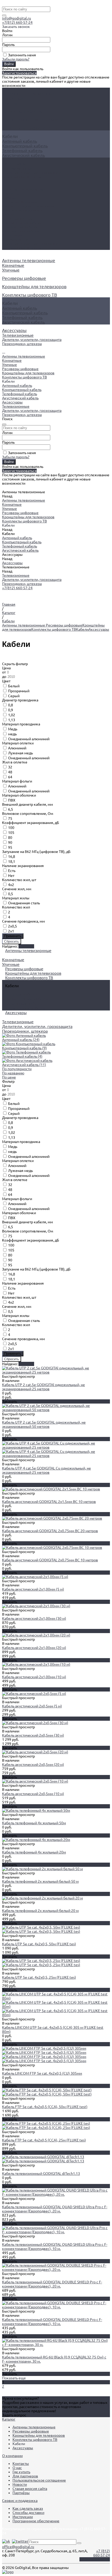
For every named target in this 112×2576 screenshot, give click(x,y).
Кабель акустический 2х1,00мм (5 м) (33, 1589)
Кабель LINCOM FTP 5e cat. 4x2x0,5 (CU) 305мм (42, 2073)
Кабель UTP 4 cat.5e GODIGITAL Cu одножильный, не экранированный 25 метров (46, 1470)
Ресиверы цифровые (20, 202)
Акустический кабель (23, 155)
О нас (17, 2468)
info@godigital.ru (17, 18)
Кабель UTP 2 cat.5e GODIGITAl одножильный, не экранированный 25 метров (43, 1387)
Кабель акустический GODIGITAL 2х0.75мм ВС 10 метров (50, 1560)
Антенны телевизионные (24, 189)
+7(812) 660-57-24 (17, 22)
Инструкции (23, 2517)
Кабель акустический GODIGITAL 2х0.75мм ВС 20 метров (50, 1531)
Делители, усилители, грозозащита (32, 173)
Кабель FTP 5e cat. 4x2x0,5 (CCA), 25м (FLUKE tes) (44, 2140)
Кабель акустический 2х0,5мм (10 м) (33, 1794)
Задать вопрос (14, 2415)
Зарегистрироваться (19, 73)
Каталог (9, 2419)
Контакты (21, 2464)
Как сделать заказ (28, 2508)
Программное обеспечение (36, 2521)
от (4, 672)
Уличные (11, 103)
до (5, 677)
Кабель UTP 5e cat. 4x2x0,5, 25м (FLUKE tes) (39, 1977)
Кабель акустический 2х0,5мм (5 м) (32, 1706)
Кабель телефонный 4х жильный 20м (34, 1852)
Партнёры (21, 2493)
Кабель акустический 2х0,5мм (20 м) (33, 1765)
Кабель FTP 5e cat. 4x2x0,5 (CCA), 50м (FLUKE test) (45, 2107)
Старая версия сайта (30, 2489)
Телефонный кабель (22, 151)
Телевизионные (18, 168)
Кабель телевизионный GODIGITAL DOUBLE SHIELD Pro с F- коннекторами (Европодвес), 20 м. (52, 2284)
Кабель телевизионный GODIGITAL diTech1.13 (41, 2174)
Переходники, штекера (22, 177)
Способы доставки (28, 2513)
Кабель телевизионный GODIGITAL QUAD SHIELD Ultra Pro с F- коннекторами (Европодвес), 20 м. (55, 2209)
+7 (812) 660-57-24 (102, 2553)
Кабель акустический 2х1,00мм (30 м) (34, 1618)
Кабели (82, 629)
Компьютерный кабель (25, 146)
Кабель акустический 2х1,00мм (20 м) (34, 1648)
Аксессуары (12, 235)
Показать (26, 1364)
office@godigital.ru (18, 2547)
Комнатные (13, 98)
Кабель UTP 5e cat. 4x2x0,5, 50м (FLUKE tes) (39, 1944)
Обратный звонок (95, 2559)
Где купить (21, 2472)
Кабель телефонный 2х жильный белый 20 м (40, 1911)
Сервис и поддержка (20, 2501)
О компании (12, 2456)
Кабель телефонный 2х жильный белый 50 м (40, 1881)
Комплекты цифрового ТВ (24, 210)
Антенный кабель (20, 141)
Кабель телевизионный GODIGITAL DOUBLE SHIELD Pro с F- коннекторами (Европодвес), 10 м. (52, 2322)
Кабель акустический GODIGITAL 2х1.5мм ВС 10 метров (49, 1502)
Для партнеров (25, 2476)
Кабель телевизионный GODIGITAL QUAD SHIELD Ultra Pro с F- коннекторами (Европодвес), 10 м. (55, 2247)
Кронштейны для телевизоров (28, 206)
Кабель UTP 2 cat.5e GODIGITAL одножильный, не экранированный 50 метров (44, 1424)
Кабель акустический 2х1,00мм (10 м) (34, 1677)
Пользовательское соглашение (39, 2480)
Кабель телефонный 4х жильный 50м (34, 1823)
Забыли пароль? (16, 59)
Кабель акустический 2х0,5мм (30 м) (33, 1735)
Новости (20, 2484)
